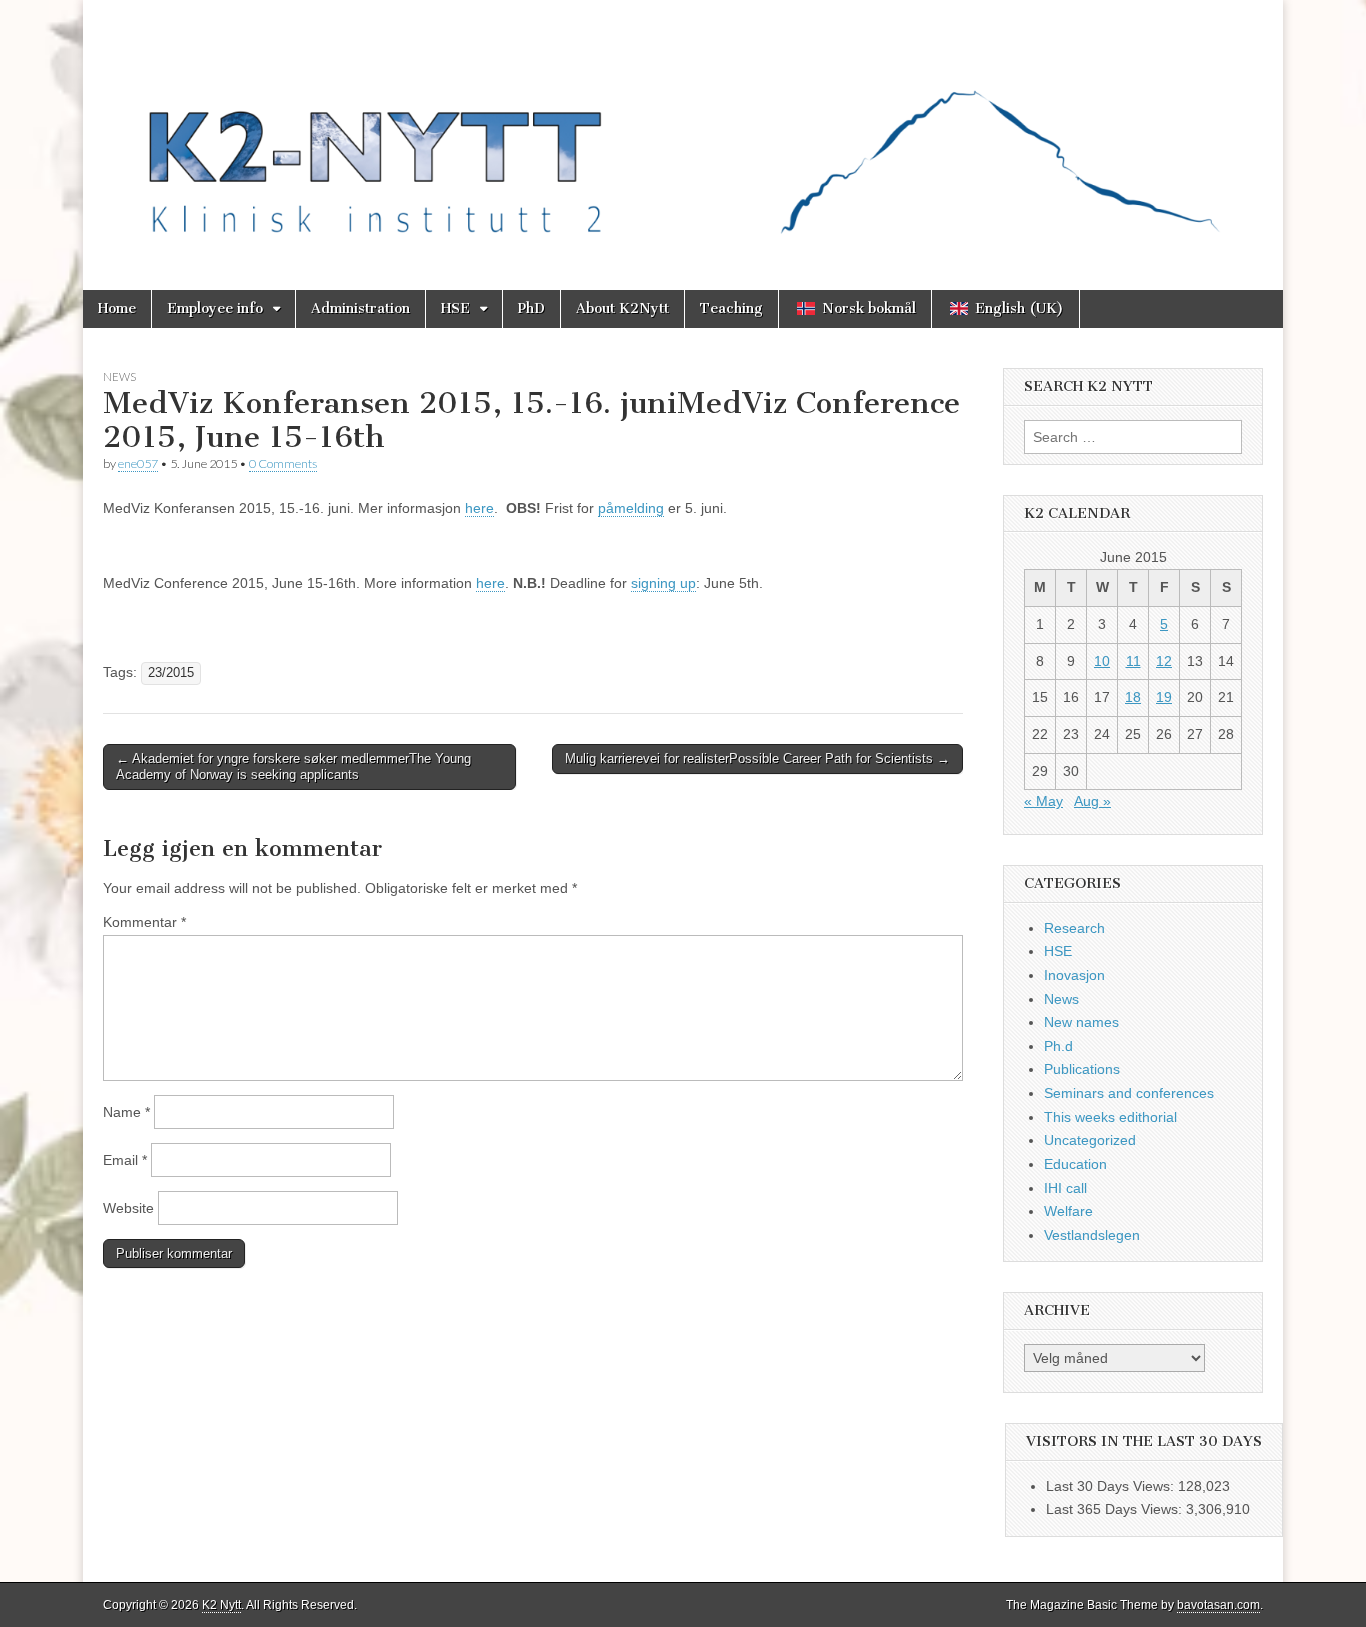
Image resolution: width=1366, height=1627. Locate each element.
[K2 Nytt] (683, 130)
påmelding (631, 508)
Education (1075, 1164)
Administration (360, 308)
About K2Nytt (622, 308)
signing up (663, 583)
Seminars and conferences (1129, 1093)
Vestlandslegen (1092, 1235)
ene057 (138, 463)
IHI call (1065, 1188)
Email (125, 1160)
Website (128, 1208)
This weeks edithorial (1110, 1117)
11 (1133, 661)
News (119, 376)
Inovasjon (1074, 975)
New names (1081, 1022)
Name (126, 1112)
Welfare (1068, 1211)
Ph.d (1058, 1046)
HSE (455, 308)
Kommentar (144, 922)
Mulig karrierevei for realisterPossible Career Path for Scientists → (757, 758)
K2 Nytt (221, 1605)
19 (1164, 697)
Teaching (731, 308)
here (479, 508)
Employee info (215, 308)
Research (1074, 928)
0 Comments (283, 463)
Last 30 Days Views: (1112, 1486)
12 (1164, 661)
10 (1102, 661)
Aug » (1092, 801)
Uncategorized (1090, 1140)
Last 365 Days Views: (1116, 1509)
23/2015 (171, 673)
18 (1133, 697)
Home (117, 308)
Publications (1082, 1069)
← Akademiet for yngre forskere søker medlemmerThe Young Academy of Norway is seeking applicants (293, 766)
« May (1043, 801)
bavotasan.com (1218, 1605)
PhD (531, 308)
